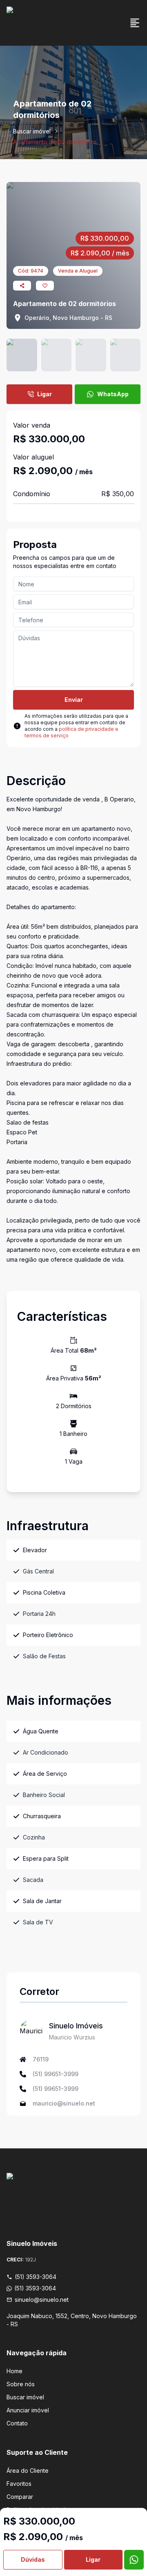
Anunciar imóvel (28, 2410)
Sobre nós (21, 2384)
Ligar (45, 394)
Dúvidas (33, 2559)
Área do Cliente (28, 2471)
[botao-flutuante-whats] (134, 2560)
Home (14, 2371)
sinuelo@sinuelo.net (42, 2300)
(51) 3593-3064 (36, 2277)
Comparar (20, 2497)
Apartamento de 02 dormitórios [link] (55, 142)
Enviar (74, 700)
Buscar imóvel (32, 131)
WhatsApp (113, 394)
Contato (17, 2423)
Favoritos (19, 2484)
